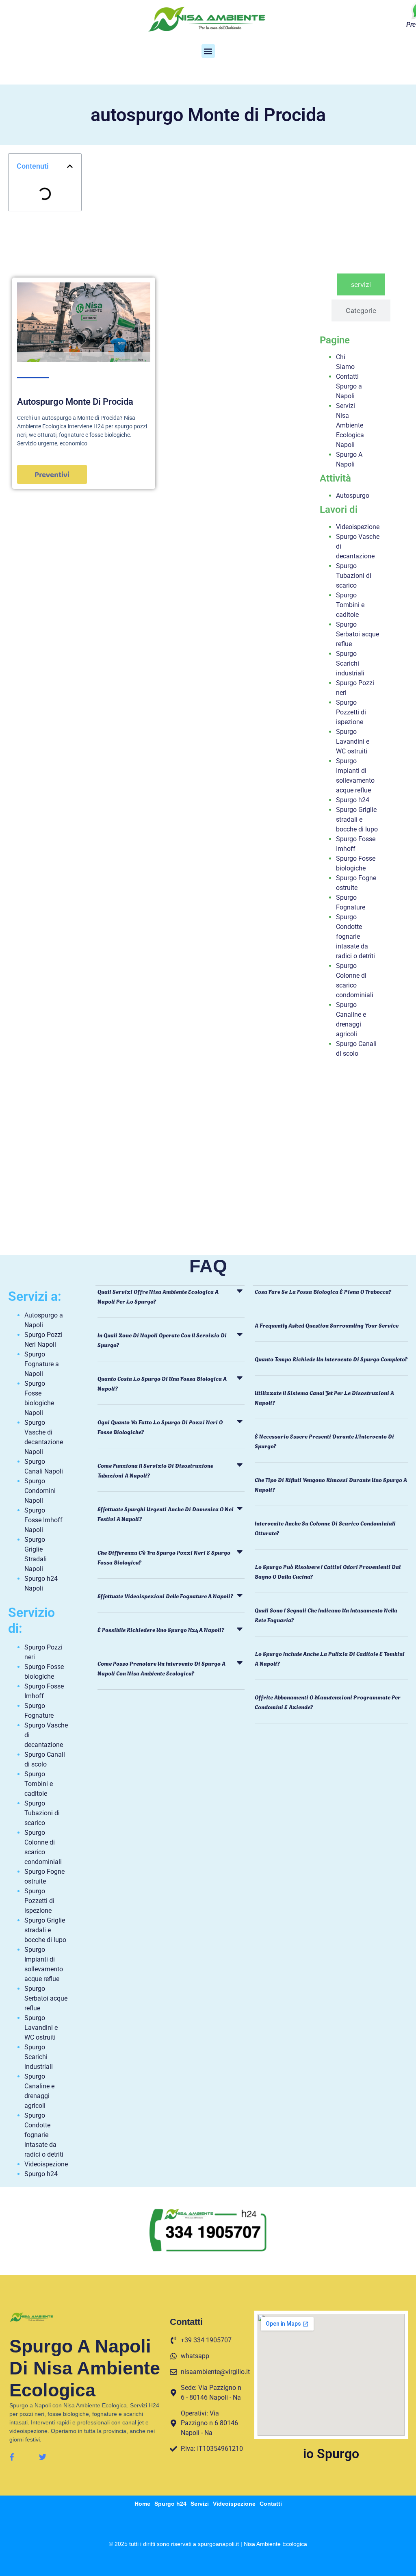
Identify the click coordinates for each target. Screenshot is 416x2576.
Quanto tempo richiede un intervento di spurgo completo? (331, 1359)
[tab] (361, 284)
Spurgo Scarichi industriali (350, 663)
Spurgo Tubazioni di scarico (354, 576)
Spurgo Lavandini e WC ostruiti (353, 741)
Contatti (271, 2504)
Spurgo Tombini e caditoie (350, 605)
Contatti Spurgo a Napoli (349, 386)
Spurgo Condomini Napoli (40, 1491)
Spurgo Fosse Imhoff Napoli (43, 1520)
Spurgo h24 (353, 800)
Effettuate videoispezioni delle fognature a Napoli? (165, 1596)
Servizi (200, 2504)
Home (142, 2504)
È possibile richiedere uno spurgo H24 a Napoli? (161, 1629)
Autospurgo (353, 496)
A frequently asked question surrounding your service (327, 1325)
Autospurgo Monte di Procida (75, 402)
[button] (208, 51)
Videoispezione (358, 527)
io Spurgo (331, 2454)
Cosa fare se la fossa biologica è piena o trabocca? (323, 1291)
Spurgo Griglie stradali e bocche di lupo (357, 819)
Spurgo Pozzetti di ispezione (351, 712)
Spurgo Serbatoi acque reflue (357, 634)
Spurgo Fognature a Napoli (42, 1364)
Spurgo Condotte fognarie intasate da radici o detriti (355, 936)
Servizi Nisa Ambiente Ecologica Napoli (350, 425)
